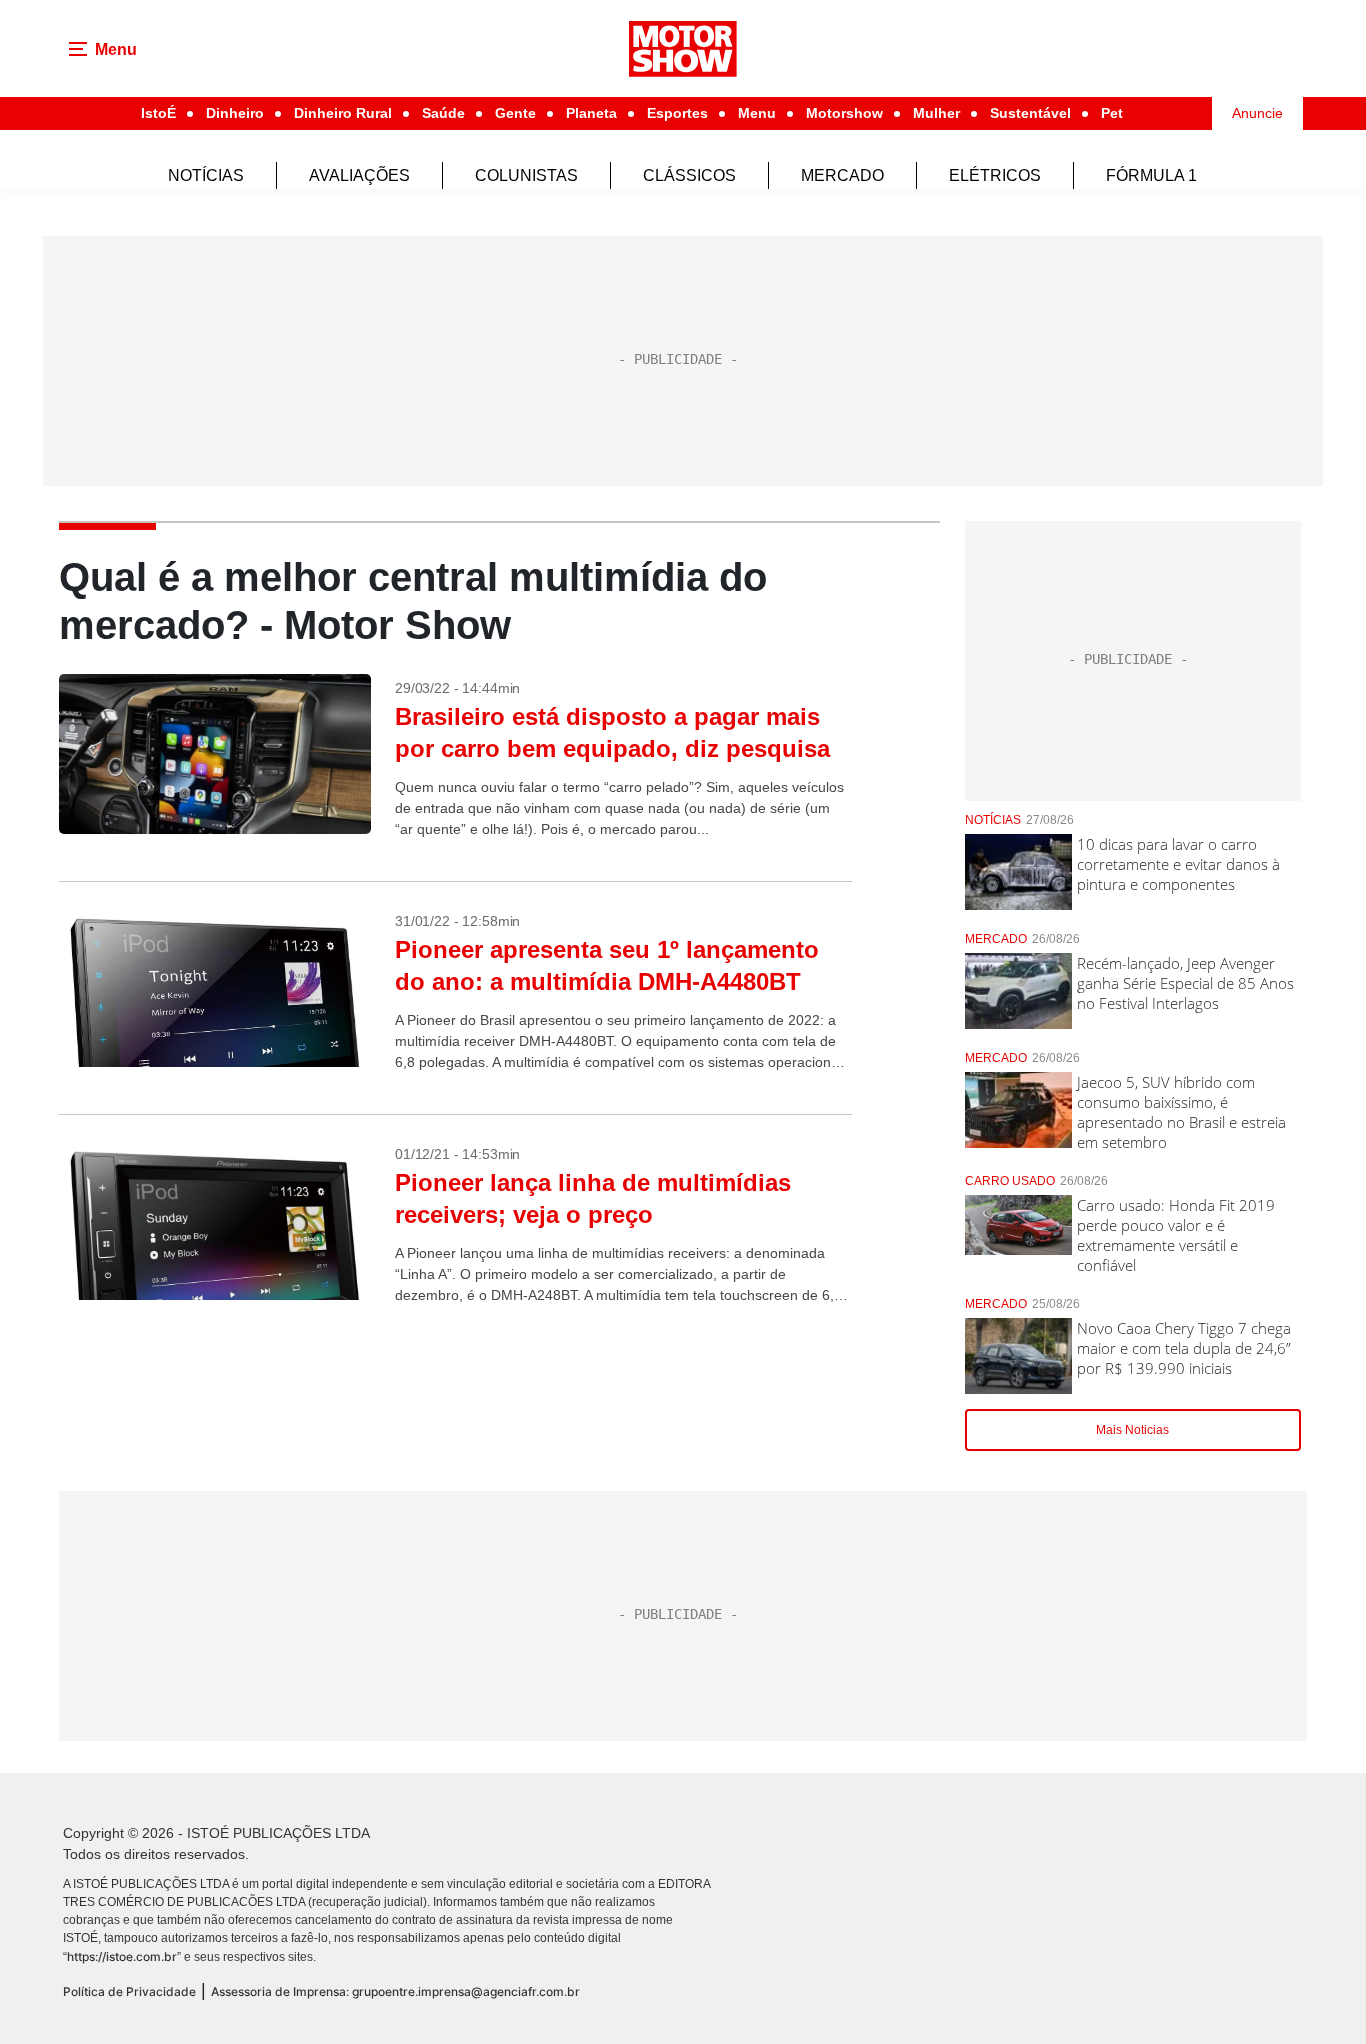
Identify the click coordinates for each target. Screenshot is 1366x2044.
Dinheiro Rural (343, 113)
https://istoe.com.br (122, 1956)
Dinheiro (235, 113)
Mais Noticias (1132, 1430)
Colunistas (526, 175)
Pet (1112, 113)
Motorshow (844, 113)
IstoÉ (158, 113)
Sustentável (1030, 113)
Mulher (936, 113)
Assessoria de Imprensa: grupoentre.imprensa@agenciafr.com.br (395, 1991)
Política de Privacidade (129, 1991)
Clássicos (689, 175)
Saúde (443, 113)
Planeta (591, 113)
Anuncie (1257, 113)
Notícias (206, 175)
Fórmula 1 (1151, 175)
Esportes (677, 113)
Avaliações (359, 175)
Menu (757, 113)
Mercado (842, 175)
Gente (515, 113)
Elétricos (995, 175)
